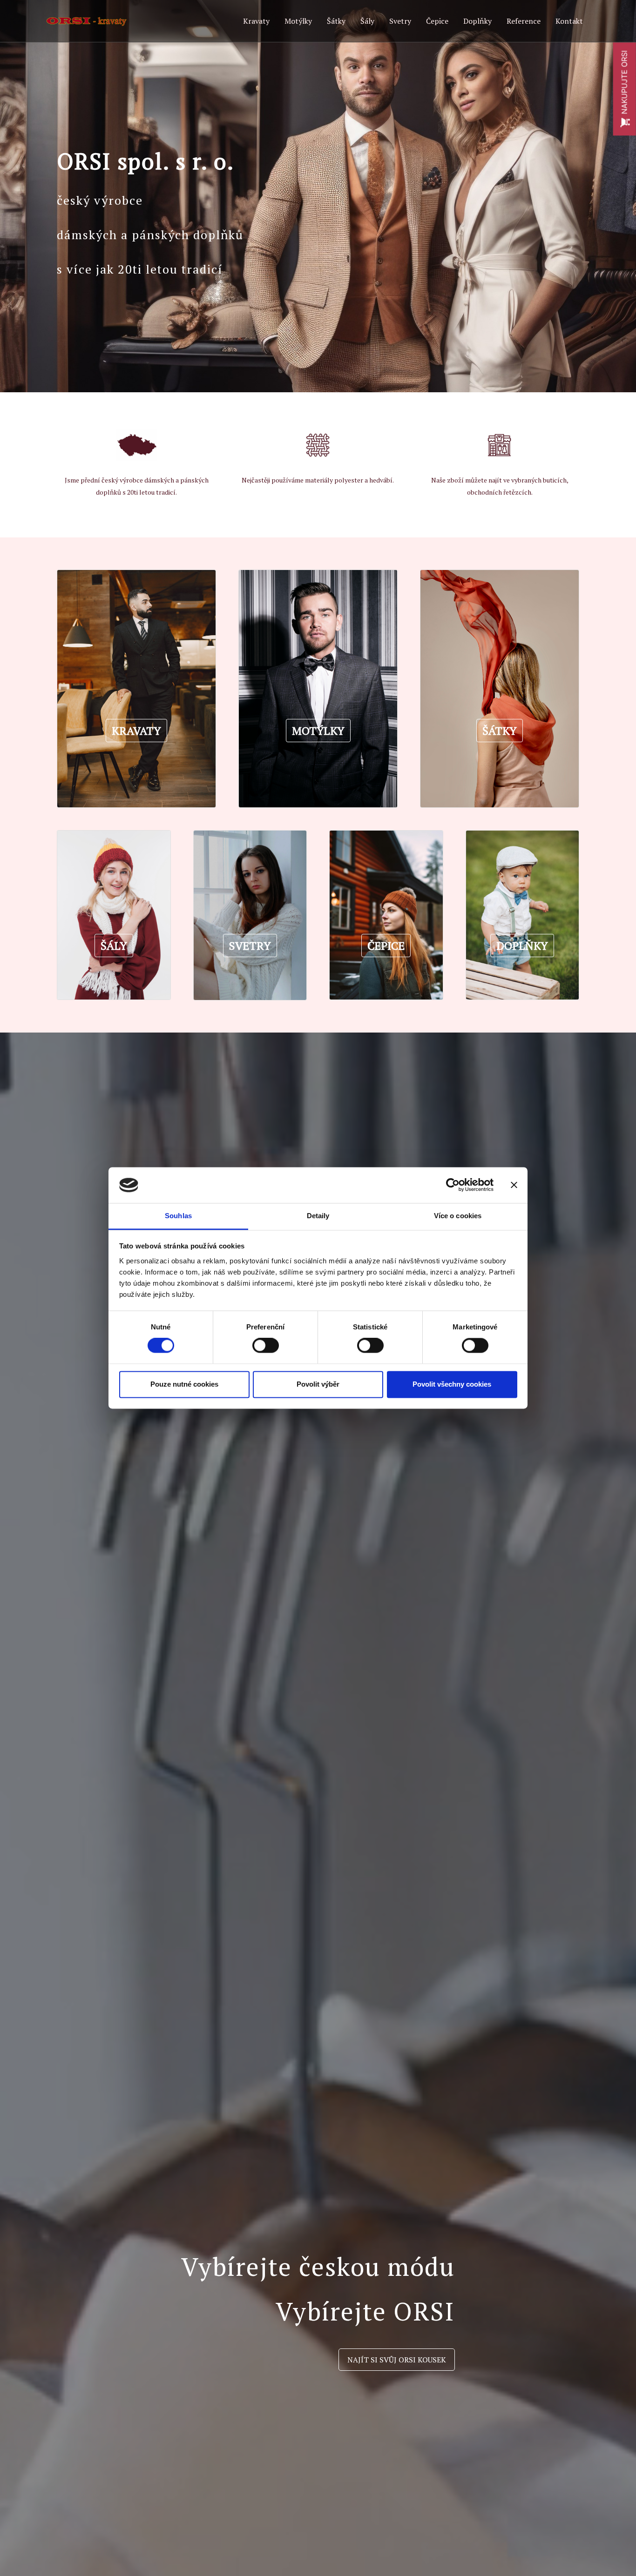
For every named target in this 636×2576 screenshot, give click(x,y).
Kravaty (256, 21)
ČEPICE (386, 946)
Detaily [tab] (318, 1216)
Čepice (437, 21)
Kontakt (569, 21)
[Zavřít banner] (514, 1185)
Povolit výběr (318, 1384)
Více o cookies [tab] (458, 1216)
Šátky (336, 21)
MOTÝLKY (318, 731)
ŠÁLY (114, 946)
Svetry (400, 21)
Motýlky (298, 21)
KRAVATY (136, 731)
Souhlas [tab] (178, 1216)
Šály (367, 21)
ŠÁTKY (500, 731)
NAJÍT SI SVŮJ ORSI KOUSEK (397, 2360)
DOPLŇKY (522, 946)
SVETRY (250, 946)
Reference (524, 21)
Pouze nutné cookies (184, 1384)
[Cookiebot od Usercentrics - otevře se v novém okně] (453, 1185)
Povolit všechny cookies (452, 1384)
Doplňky (477, 21)
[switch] (266, 1346)
